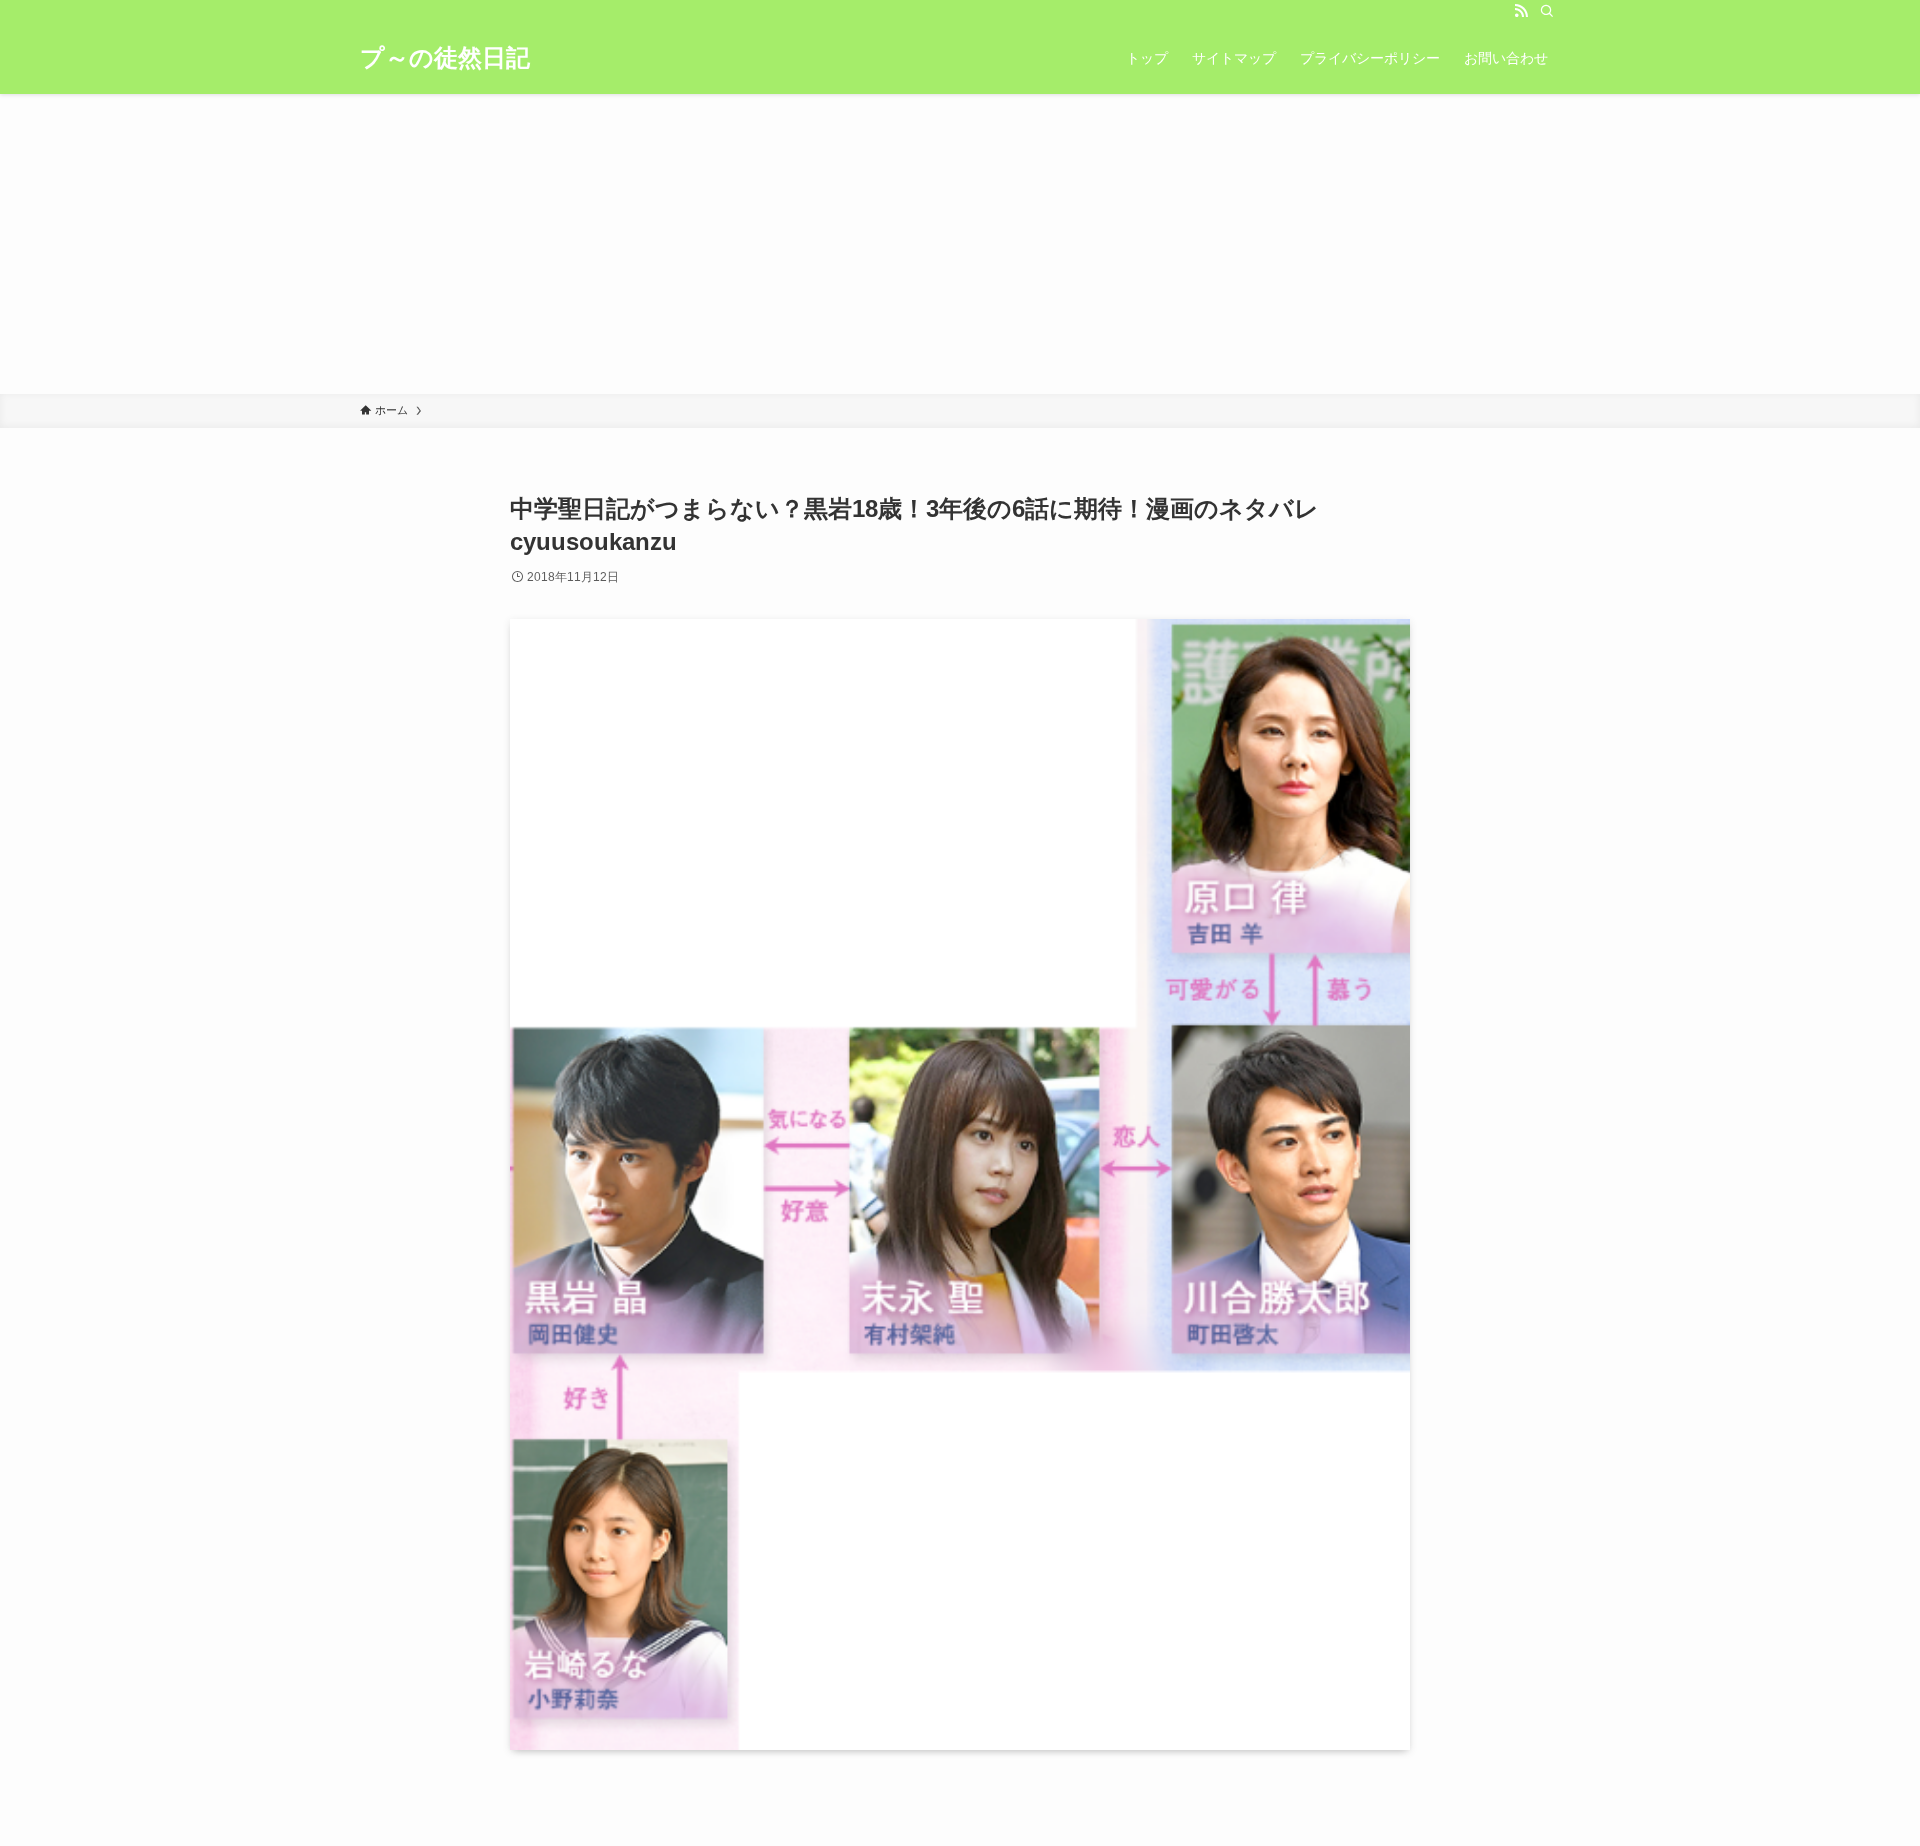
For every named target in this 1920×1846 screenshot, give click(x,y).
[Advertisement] (960, 244)
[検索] (1547, 11)
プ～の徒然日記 (445, 58)
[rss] (1521, 11)
